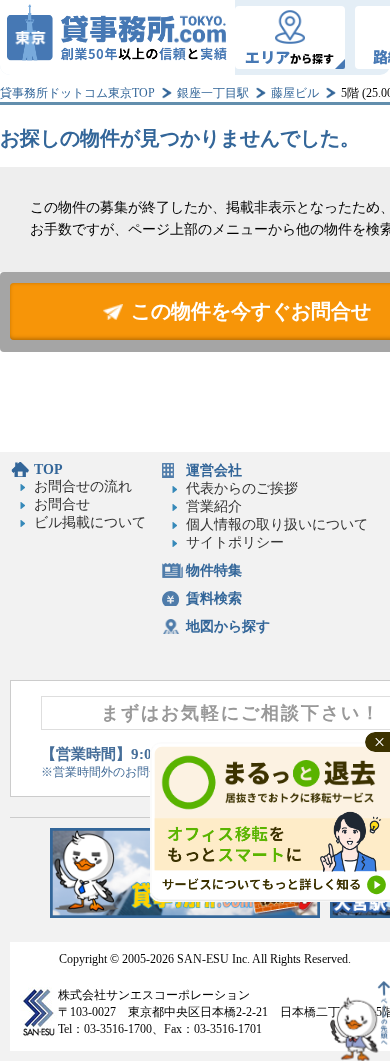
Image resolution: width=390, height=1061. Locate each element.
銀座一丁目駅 (213, 93)
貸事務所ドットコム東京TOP (77, 93)
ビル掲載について (90, 522)
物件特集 (214, 570)
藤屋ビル (295, 93)
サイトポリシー (235, 542)
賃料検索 (214, 598)
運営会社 (214, 470)
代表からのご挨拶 (242, 488)
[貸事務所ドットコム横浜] (185, 913)
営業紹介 (214, 506)
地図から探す (228, 626)
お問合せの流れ (83, 486)
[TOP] (117, 37)
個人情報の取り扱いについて (277, 524)
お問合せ (62, 504)
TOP (48, 469)
